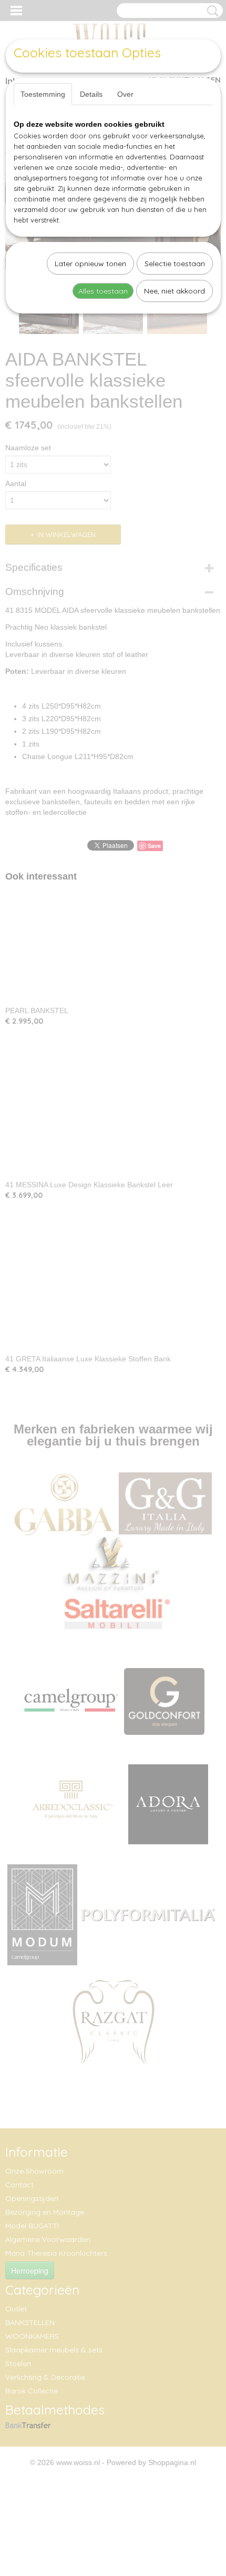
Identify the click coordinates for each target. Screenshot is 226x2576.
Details (91, 94)
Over (125, 94)
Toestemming (43, 94)
